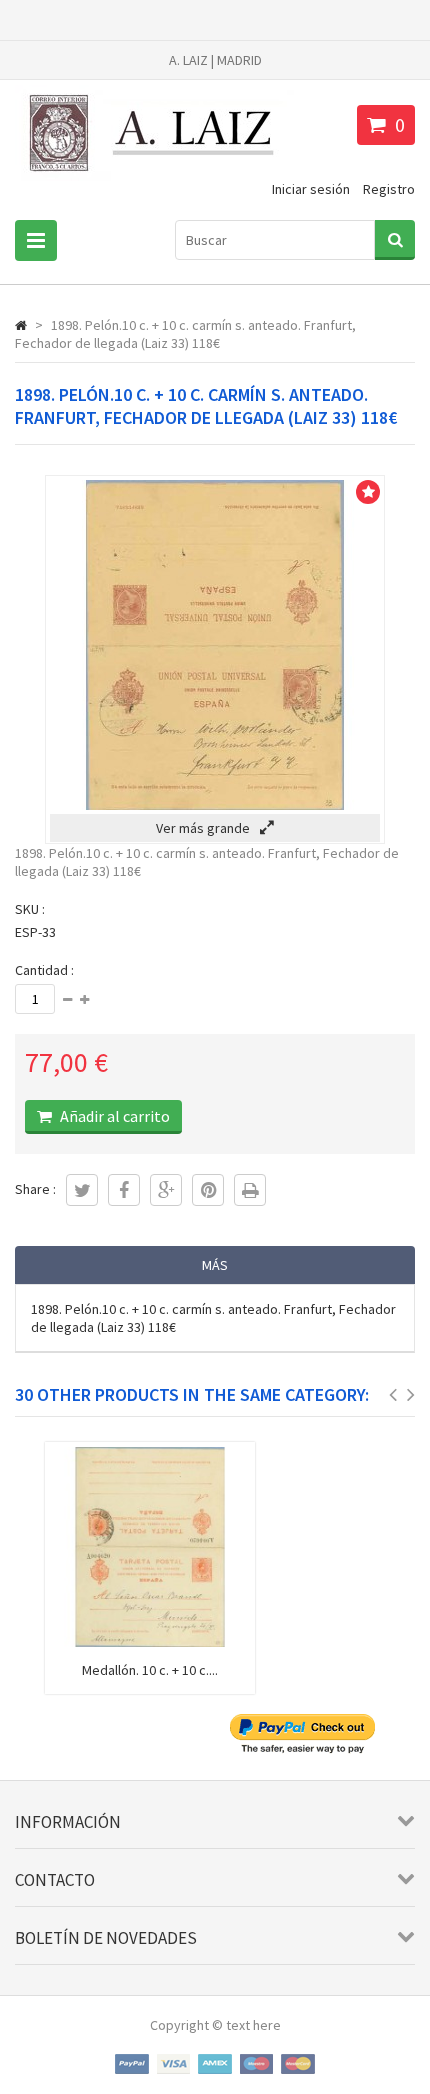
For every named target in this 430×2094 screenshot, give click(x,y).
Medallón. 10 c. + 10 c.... (150, 1670)
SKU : (30, 909)
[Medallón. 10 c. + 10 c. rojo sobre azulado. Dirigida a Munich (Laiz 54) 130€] (150, 1642)
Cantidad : (44, 970)
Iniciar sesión (311, 189)
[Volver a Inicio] (21, 325)
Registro (389, 189)
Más (215, 1265)
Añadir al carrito (113, 1116)
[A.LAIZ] (154, 180)
